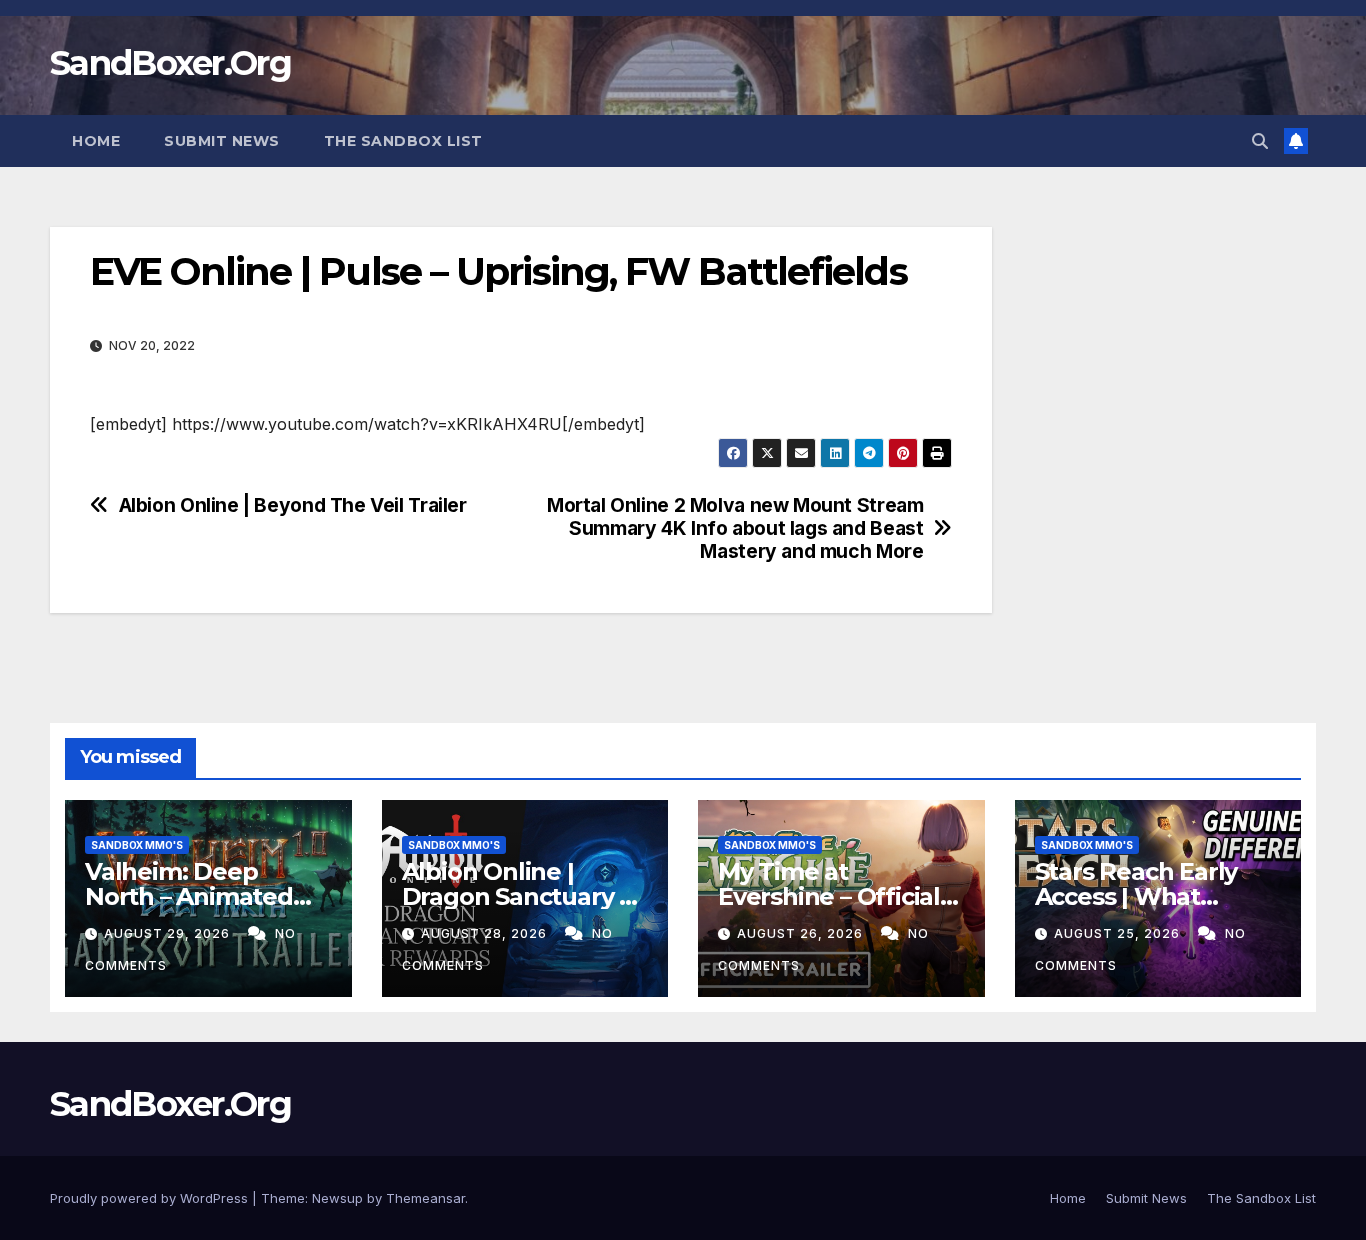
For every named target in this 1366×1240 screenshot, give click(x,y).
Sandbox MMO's (137, 845)
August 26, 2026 (802, 933)
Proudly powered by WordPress (151, 1198)
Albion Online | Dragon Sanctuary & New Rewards (519, 896)
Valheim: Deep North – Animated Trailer (189, 896)
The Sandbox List (403, 141)
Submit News (222, 141)
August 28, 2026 (486, 933)
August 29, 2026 (169, 933)
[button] (1260, 141)
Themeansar (425, 1198)
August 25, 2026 (1119, 933)
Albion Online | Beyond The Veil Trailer (293, 505)
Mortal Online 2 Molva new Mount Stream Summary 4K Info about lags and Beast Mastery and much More (735, 528)
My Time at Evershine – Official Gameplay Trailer (829, 896)
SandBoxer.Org (170, 63)
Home (96, 141)
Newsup (337, 1198)
